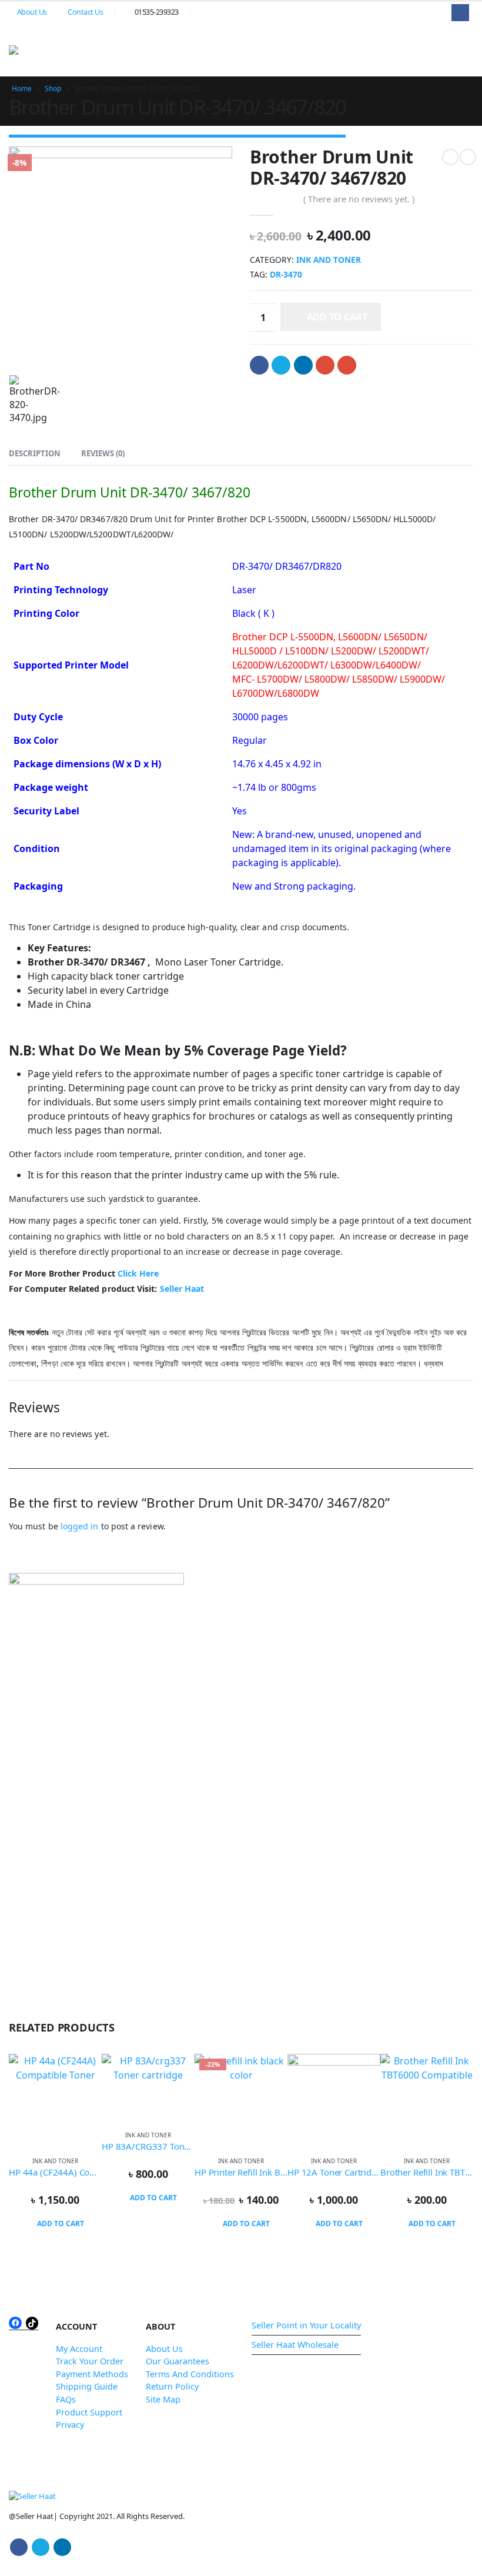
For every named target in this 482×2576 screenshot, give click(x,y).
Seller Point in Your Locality (306, 2325)
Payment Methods (92, 2374)
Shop (53, 88)
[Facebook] (460, 13)
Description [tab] (35, 453)
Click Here (138, 1273)
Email (347, 365)
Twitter (281, 365)
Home (22, 88)
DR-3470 (286, 274)
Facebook (259, 365)
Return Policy (172, 2386)
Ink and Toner (329, 260)
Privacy (70, 2425)
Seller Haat (182, 1289)
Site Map (163, 2399)
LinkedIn (303, 365)
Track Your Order (90, 2361)
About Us (32, 12)
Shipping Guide (87, 2386)
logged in (80, 1526)
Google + (325, 365)
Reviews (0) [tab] (103, 453)
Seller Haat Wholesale (295, 2345)
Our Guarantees (178, 2361)
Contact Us (85, 12)
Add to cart (337, 317)
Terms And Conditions (190, 2374)
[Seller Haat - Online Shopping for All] (38, 50)
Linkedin (62, 2547)
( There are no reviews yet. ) (359, 199)
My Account (79, 2349)
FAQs (66, 2399)
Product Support (89, 2412)
